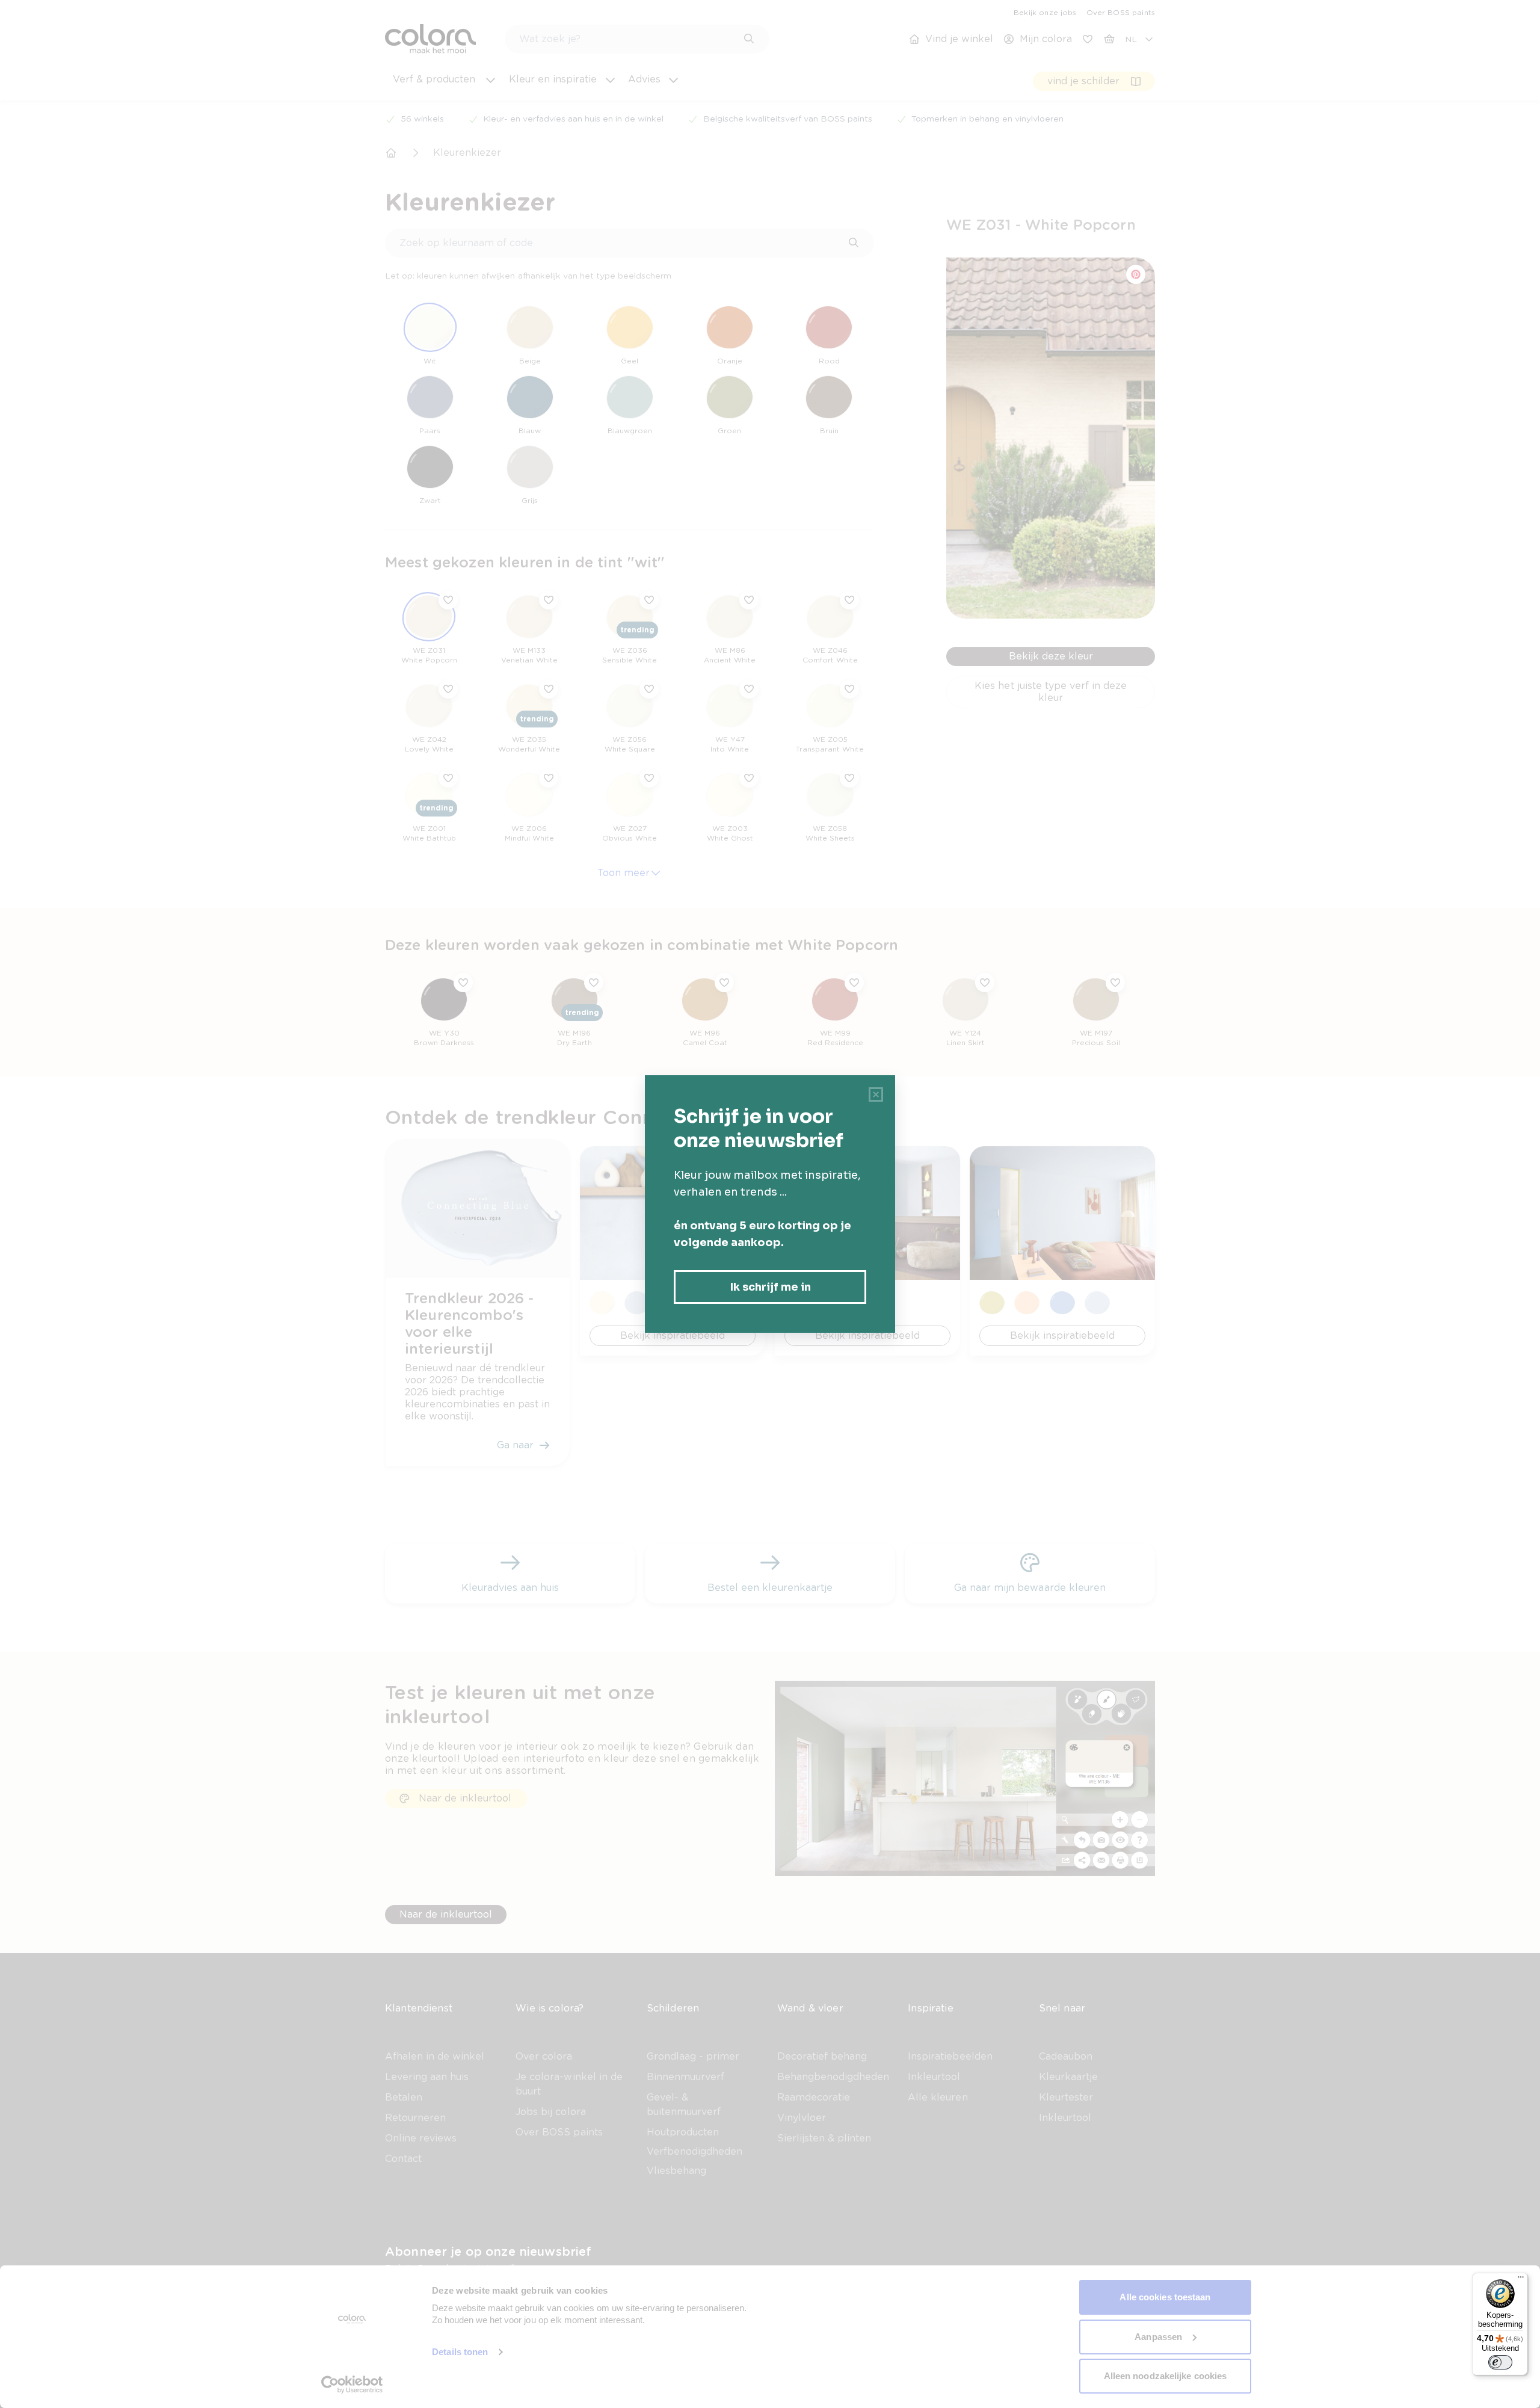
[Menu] (1521, 2280)
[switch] (1500, 2362)
